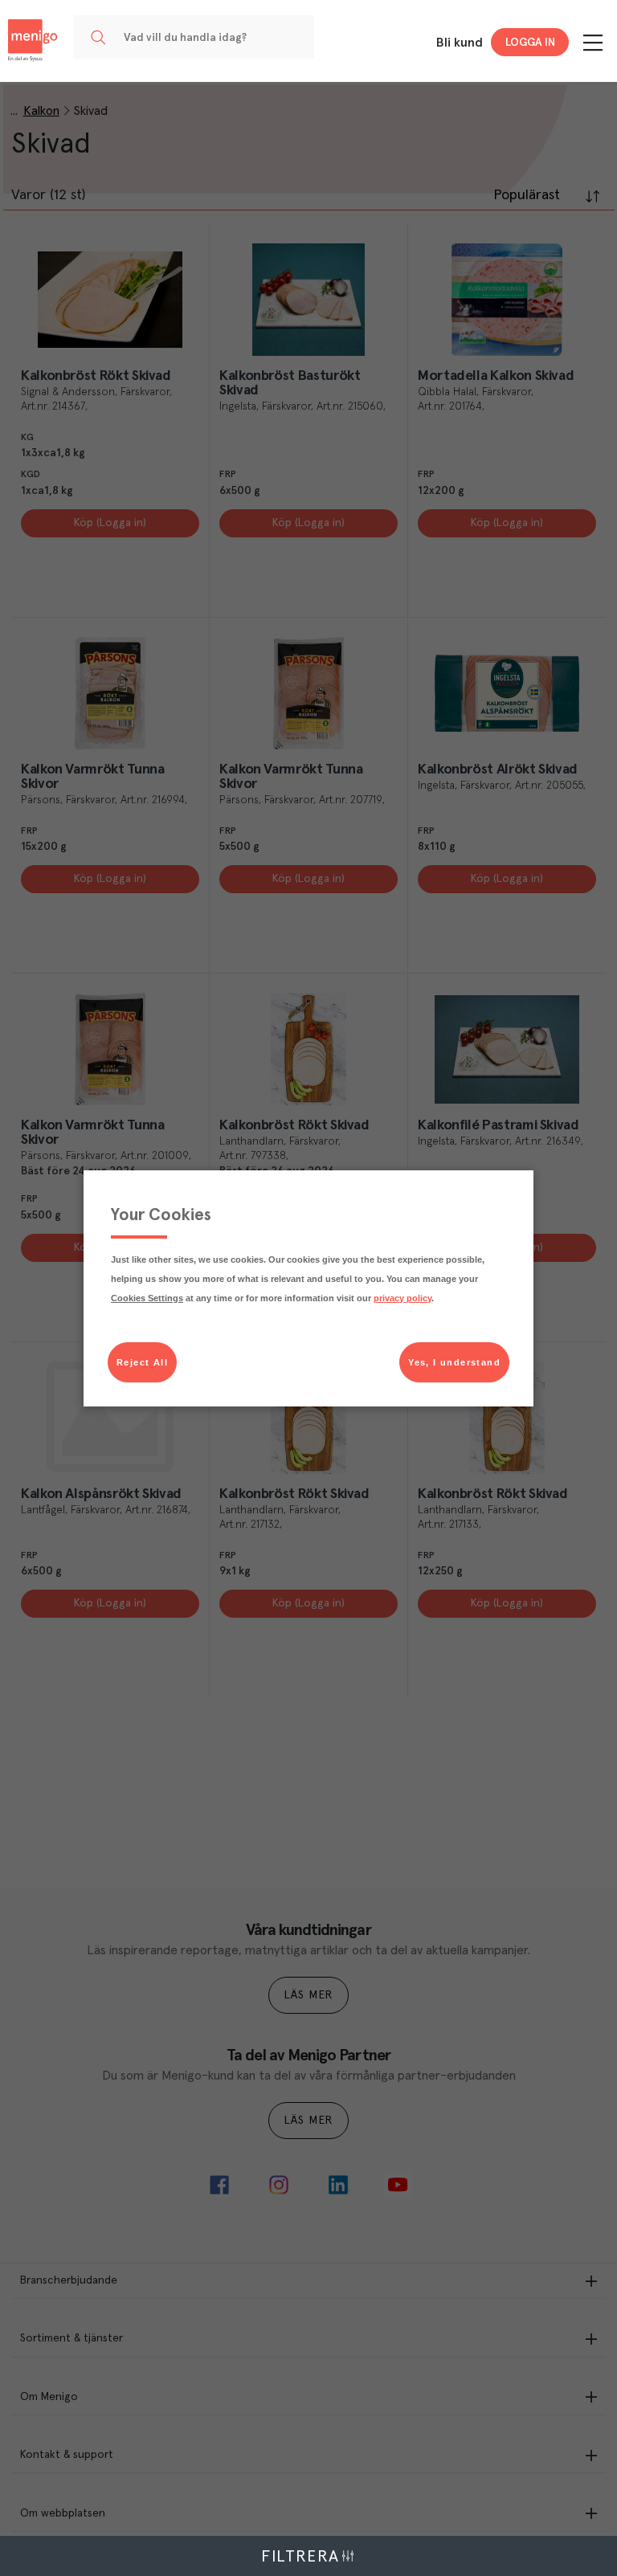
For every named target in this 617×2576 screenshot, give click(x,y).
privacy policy (402, 1298)
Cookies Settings (147, 1298)
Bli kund (460, 43)
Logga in (530, 43)
